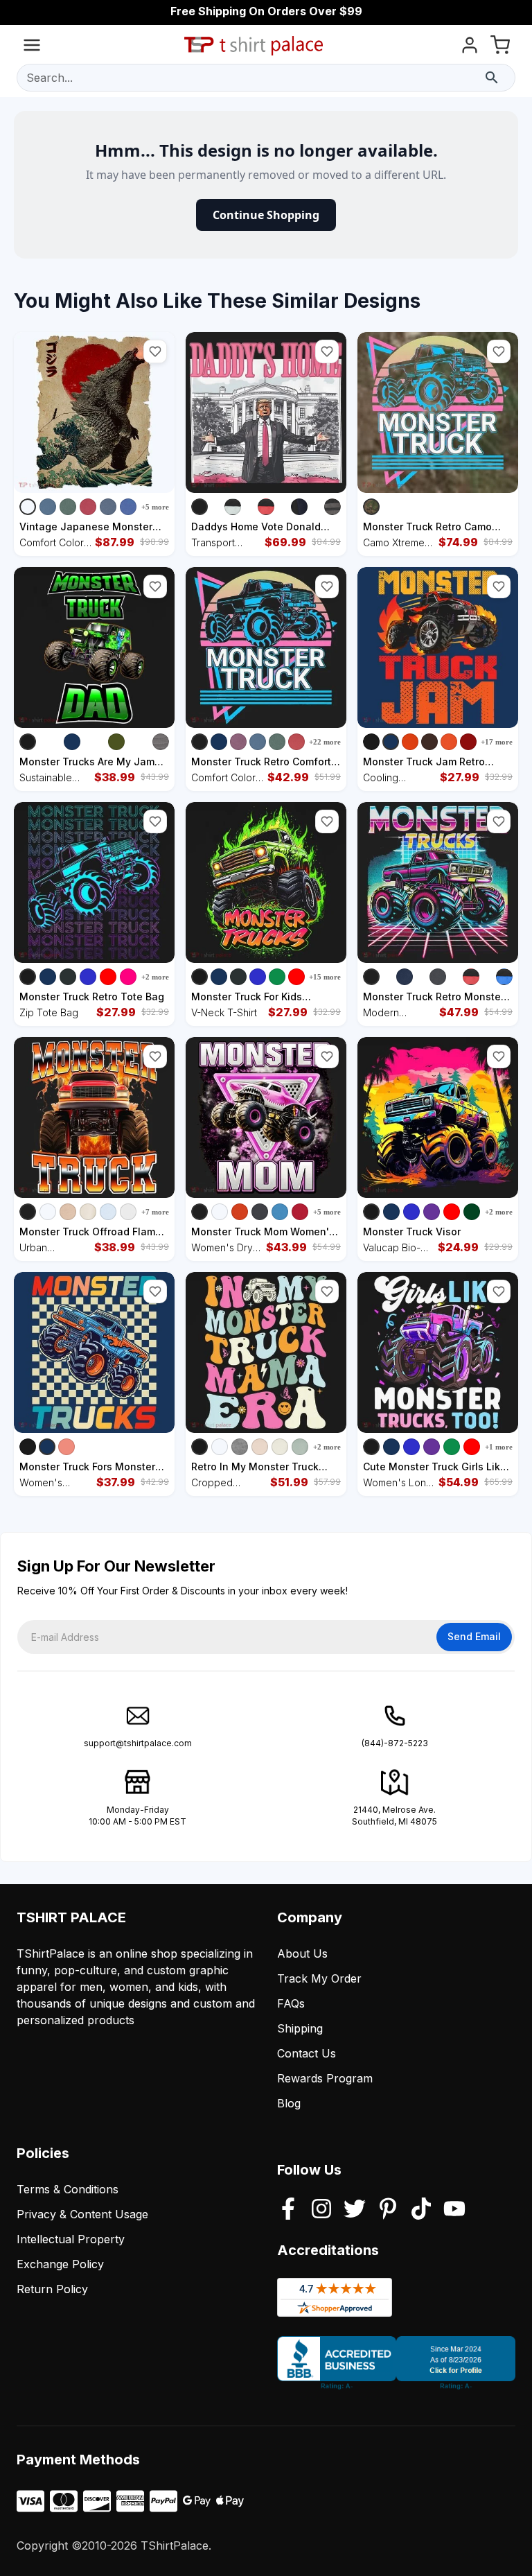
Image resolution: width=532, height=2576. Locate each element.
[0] (500, 47)
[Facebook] (288, 2210)
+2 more (155, 977)
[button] (155, 351)
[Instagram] (321, 2210)
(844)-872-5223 (395, 1743)
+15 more (325, 977)
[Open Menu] (32, 47)
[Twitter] (355, 2210)
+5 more (155, 507)
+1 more (499, 1447)
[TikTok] (421, 2210)
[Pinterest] (388, 2210)
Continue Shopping (266, 215)
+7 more (155, 1212)
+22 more (325, 742)
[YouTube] (454, 2210)
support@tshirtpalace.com (138, 1743)
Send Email (474, 1636)
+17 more (497, 742)
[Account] (470, 47)
